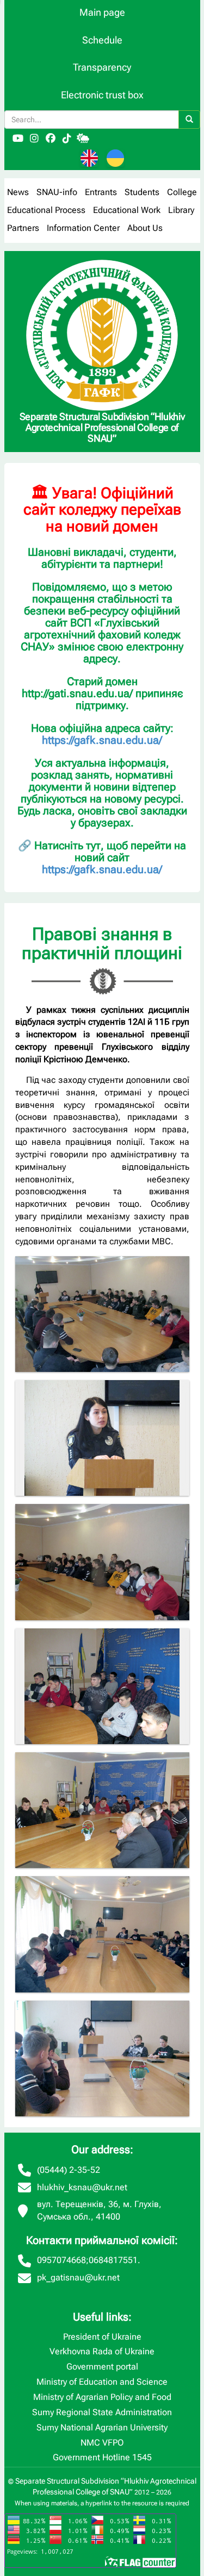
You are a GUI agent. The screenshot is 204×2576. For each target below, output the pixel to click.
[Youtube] (18, 139)
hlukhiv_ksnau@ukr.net (82, 2187)
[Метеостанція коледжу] (83, 139)
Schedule (102, 40)
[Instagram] (34, 139)
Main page (102, 12)
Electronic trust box (102, 95)
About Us (145, 228)
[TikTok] (67, 139)
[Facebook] (51, 139)
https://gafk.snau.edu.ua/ (102, 740)
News (18, 192)
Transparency (102, 67)
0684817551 (113, 2260)
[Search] (189, 120)
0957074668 (61, 2260)
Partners (23, 228)
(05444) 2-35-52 (69, 2170)
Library (181, 210)
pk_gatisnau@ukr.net (78, 2277)
